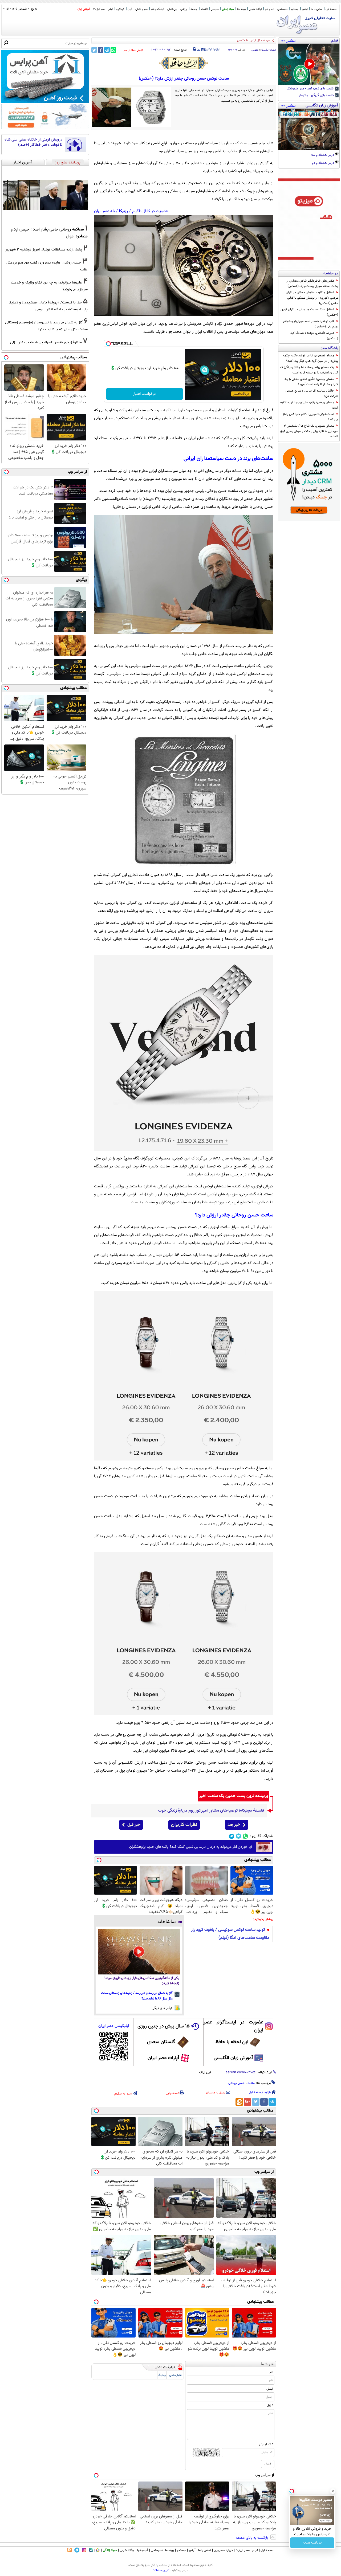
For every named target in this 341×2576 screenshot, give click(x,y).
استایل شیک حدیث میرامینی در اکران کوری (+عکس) (309, 312)
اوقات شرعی (255, 9)
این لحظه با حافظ (232, 2042)
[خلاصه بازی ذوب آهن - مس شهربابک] (309, 64)
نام (271, 2372)
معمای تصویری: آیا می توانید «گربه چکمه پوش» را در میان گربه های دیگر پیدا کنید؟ (310, 358)
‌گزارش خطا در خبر (133, 50)
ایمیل (270, 2389)
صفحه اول (331, 9)
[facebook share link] (101, 50)
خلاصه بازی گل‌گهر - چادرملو (317, 96)
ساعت (251, 2083)
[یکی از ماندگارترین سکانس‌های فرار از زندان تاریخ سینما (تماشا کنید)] (139, 1952)
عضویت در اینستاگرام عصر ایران (233, 2026)
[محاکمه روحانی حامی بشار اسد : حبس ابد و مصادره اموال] (45, 195)
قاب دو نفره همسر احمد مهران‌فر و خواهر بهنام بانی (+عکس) (310, 324)
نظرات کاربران (184, 1825)
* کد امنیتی (266, 2445)
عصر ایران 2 (99, 9)
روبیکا (123, 211)
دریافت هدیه (312, 2543)
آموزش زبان (84, 9)
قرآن (130, 9)
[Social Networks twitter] (239, 1836)
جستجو (295, 9)
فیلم (111, 9)
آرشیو (305, 9)
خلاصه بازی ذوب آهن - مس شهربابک (311, 89)
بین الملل (172, 9)
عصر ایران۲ (243, 2550)
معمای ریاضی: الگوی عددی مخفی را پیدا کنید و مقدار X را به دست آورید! (311, 382)
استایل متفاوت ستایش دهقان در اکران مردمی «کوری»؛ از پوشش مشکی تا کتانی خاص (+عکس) (312, 298)
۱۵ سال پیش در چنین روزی (164, 2026)
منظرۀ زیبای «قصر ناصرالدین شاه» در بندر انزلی (46, 342)
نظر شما (268, 2364)
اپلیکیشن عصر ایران (114, 2026)
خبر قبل (134, 1825)
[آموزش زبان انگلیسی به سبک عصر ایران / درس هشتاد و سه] (309, 129)
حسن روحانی (237, 2083)
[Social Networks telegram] (232, 1836)
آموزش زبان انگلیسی (233, 2058)
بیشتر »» (288, 40)
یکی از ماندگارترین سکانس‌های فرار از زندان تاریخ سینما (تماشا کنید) (142, 1981)
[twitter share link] (94, 50)
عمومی (255, 50)
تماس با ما (317, 9)
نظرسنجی (282, 9)
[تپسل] (108, 344)
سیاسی (215, 9)
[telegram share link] (107, 50)
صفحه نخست (269, 50)
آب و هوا (269, 9)
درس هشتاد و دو (323, 163)
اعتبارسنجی (176, 2375)
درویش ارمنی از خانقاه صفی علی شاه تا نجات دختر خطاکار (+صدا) (33, 142)
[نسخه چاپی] (195, 49)
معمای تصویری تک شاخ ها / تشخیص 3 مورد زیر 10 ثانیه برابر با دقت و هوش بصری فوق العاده (309, 431)
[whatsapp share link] (113, 50)
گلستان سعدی (161, 2042)
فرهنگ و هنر (157, 9)
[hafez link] (184, 63)
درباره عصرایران (223, 2550)
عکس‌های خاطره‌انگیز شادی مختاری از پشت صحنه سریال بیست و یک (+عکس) (312, 283)
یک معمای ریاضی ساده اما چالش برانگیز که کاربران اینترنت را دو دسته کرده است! (309, 370)
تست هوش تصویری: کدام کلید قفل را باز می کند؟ (310, 417)
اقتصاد (204, 9)
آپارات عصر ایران (163, 2058)
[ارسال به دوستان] (199, 49)
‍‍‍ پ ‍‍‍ (213, 49)
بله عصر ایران (104, 211)
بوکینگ (162, 2375)
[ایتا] (239, 2102)
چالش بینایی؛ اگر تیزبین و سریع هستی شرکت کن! (312, 393)
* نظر (270, 2406)
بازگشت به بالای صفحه (253, 2538)
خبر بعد (234, 1825)
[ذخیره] (203, 50)
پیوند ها (241, 9)
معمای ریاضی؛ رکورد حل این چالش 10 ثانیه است (309, 405)
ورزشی (184, 9)
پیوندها (170, 2550)
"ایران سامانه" (161, 2570)
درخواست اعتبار (144, 394)
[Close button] (333, 2491)
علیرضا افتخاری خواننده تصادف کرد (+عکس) (314, 336)
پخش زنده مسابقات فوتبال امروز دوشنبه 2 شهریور (44, 250)
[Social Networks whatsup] (245, 1836)
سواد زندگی (228, 9)
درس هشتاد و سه (323, 155)
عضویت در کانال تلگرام (150, 211)
